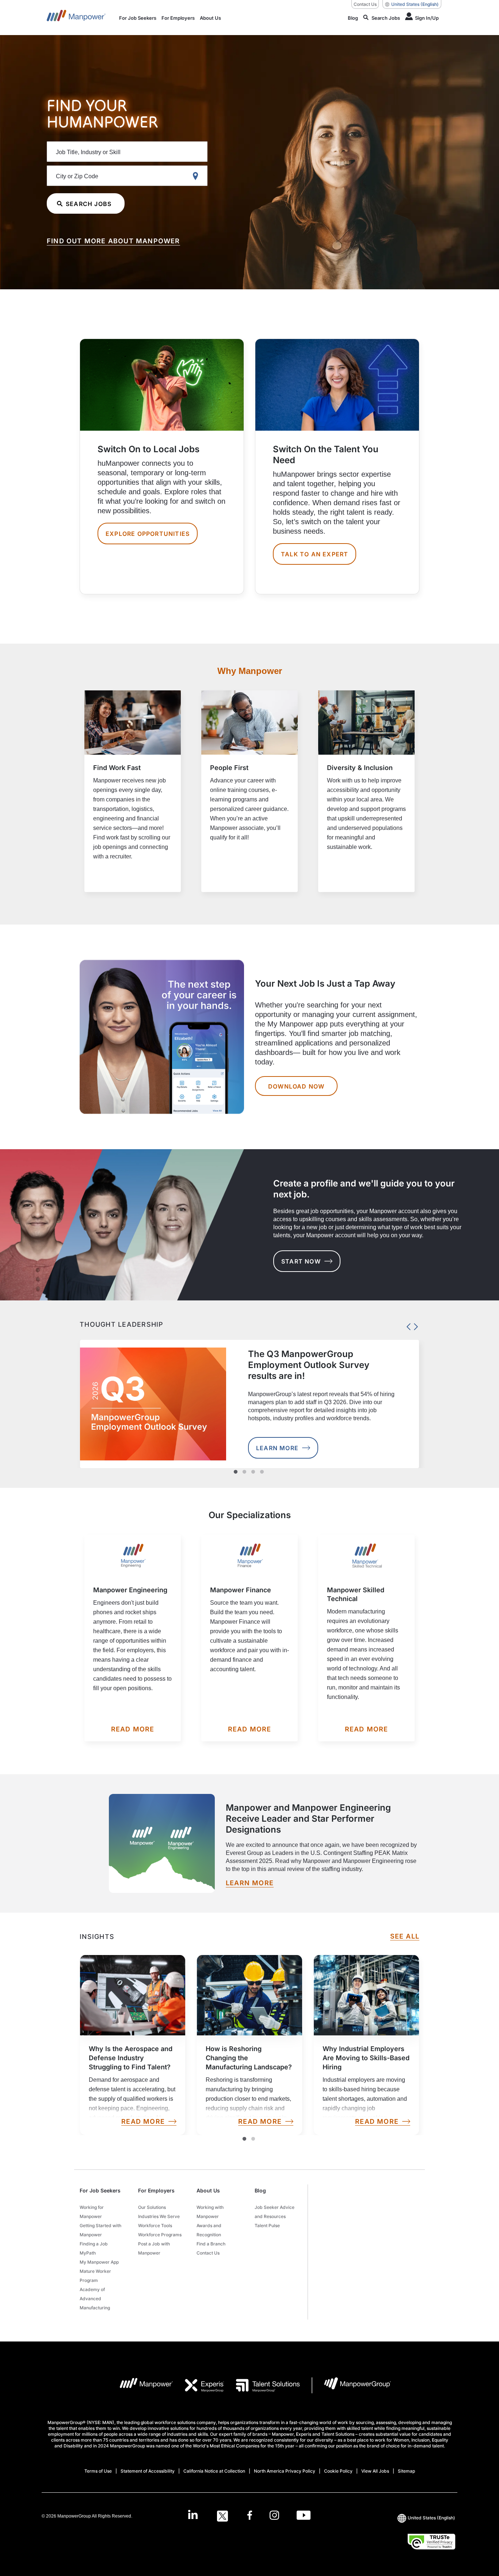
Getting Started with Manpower (100, 2230)
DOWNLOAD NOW (296, 1086)
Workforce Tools (155, 2226)
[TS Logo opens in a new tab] (262, 2385)
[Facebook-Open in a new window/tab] (250, 2516)
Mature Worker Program (95, 2276)
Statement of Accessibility (148, 2471)
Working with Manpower (210, 2212)
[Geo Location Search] (197, 176)
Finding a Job (94, 2244)
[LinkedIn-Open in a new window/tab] (193, 2515)
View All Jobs (375, 2471)
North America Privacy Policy (285, 2471)
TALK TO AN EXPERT (315, 554)
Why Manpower (250, 671)
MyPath (88, 2253)
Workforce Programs (160, 2235)
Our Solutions (152, 2207)
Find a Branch (211, 2244)
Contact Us (365, 4)
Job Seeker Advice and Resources (275, 2212)
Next (414, 1325)
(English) (415, 4)
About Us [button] (208, 2190)
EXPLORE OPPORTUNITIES (148, 534)
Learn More (277, 1448)
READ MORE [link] (143, 2122)
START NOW (301, 1261)
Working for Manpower (92, 2212)
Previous (407, 1325)
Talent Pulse (267, 2226)
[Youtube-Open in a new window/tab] (304, 2516)
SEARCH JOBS (89, 204)
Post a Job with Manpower (154, 2248)
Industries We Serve (159, 2216)
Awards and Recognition (209, 2230)
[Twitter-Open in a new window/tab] (222, 2516)
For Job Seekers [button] (100, 2190)
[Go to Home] (76, 18)
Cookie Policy (338, 2471)
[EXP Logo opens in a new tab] (199, 2385)
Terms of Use (98, 2471)
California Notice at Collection (214, 2471)
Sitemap (406, 2471)
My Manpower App (99, 2262)
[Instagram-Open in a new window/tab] (274, 2516)
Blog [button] (260, 2190)
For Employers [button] (156, 2190)
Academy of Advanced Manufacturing (95, 2299)
